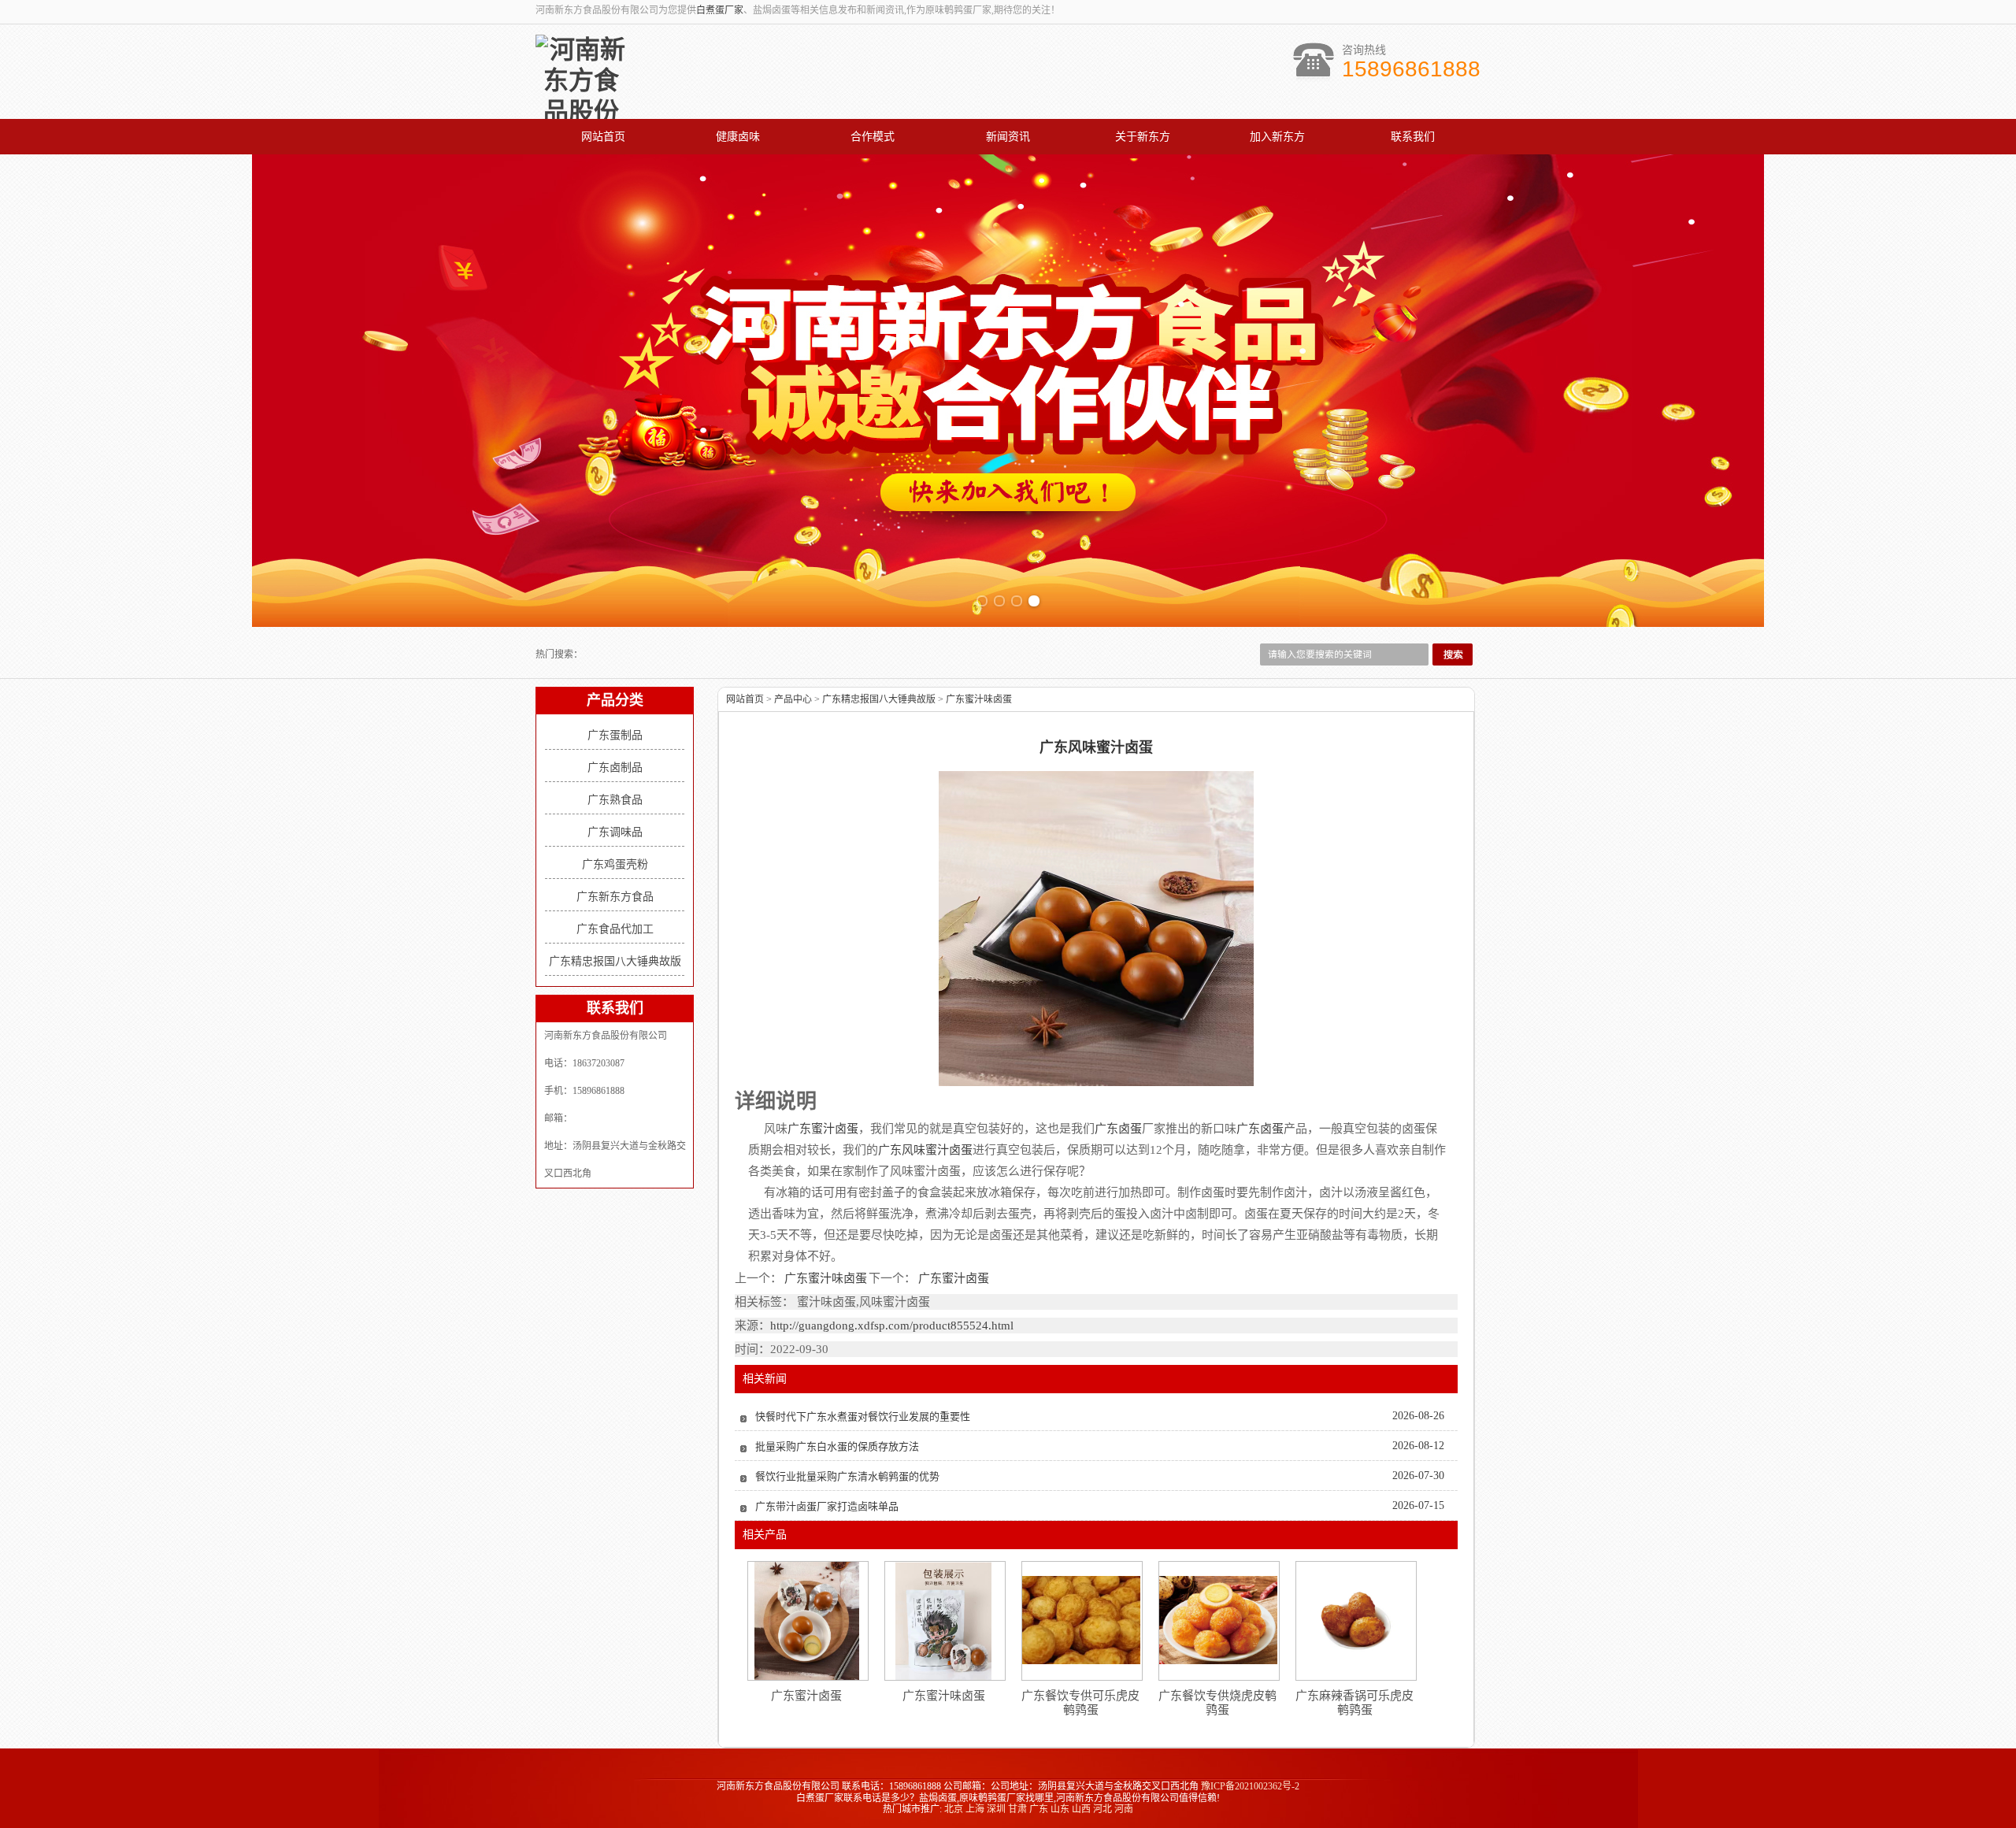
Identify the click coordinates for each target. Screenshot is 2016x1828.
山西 (1081, 1809)
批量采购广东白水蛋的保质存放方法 (837, 1446)
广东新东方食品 (615, 897)
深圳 (996, 1809)
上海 (975, 1809)
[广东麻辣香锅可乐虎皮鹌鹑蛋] (1355, 1620)
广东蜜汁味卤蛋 (979, 699)
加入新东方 (1277, 137)
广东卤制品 (615, 768)
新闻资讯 (1008, 137)
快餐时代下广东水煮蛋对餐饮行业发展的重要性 (863, 1416)
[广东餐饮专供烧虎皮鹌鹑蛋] (1218, 1620)
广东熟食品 (615, 800)
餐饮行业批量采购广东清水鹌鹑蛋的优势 (847, 1476)
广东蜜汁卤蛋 (952, 1278)
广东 (1039, 1809)
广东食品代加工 (615, 929)
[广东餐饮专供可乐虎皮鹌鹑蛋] (1081, 1620)
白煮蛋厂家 (720, 10)
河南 (1124, 1809)
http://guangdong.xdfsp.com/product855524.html (892, 1326)
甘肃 (1017, 1809)
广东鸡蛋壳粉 (615, 864)
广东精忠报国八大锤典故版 (615, 961)
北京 (954, 1809)
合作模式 (873, 137)
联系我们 (1413, 137)
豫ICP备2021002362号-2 (1250, 1786)
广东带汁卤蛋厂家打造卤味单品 (827, 1506)
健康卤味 (738, 137)
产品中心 (793, 699)
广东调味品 (615, 832)
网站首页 (603, 137)
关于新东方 (1143, 137)
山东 (1060, 1809)
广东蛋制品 (615, 735)
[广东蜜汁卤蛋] (807, 1621)
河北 (1102, 1809)
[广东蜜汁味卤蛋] (943, 1621)
